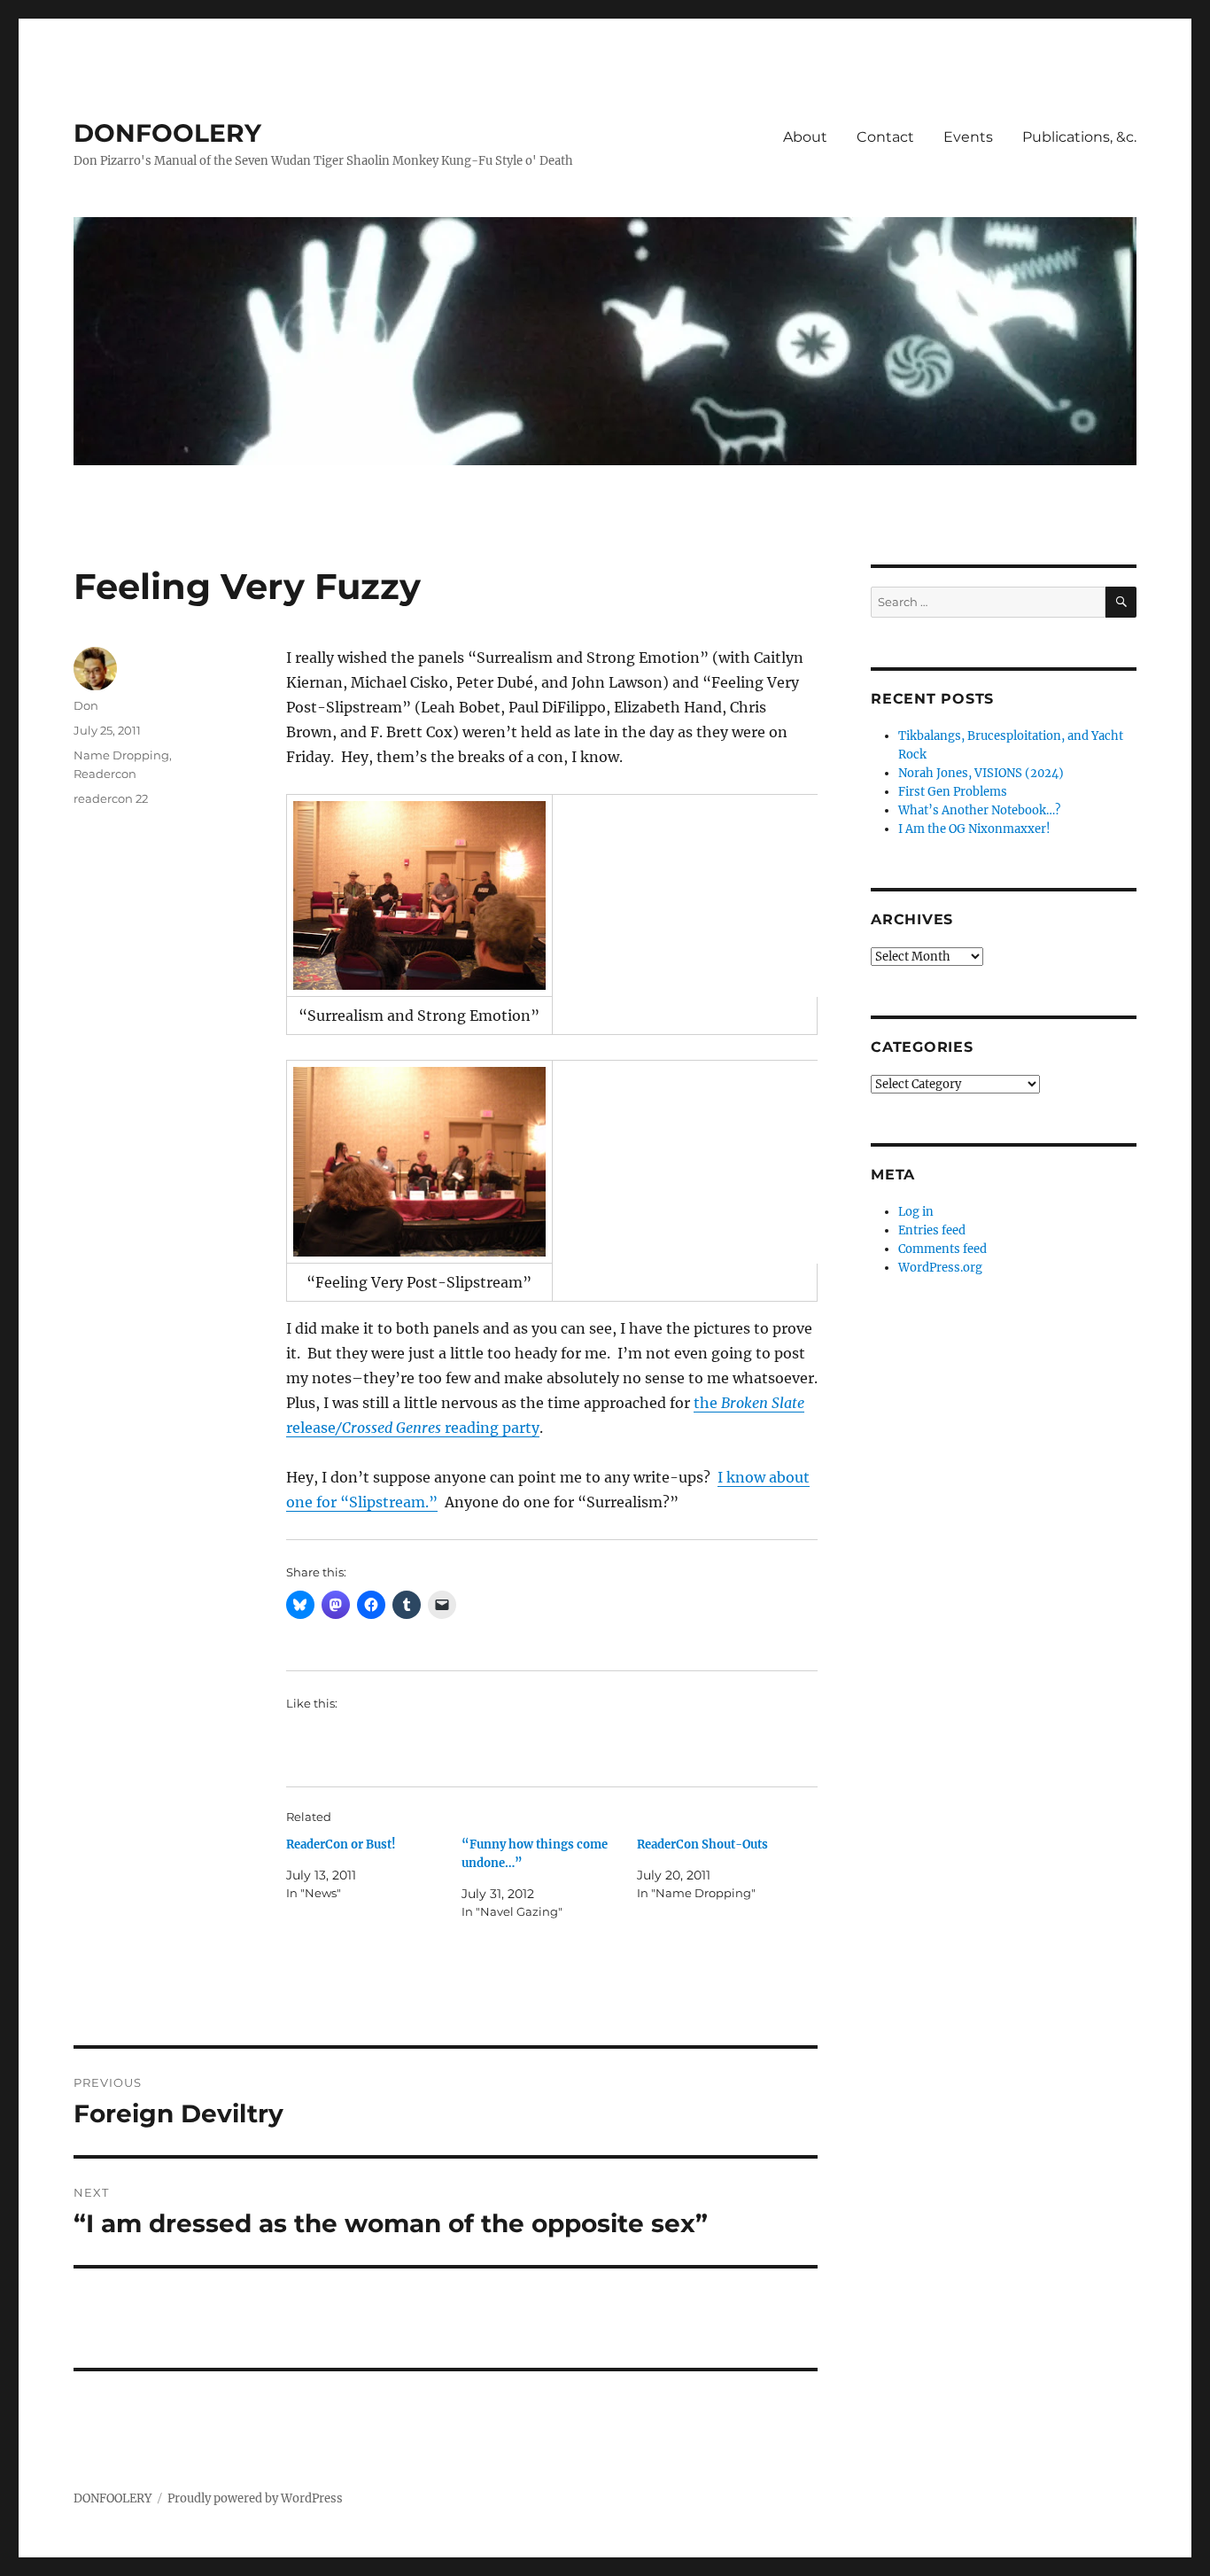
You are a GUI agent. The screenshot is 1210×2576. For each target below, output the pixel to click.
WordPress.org (940, 1268)
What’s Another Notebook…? (979, 810)
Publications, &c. (1079, 137)
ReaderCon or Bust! (341, 1844)
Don (86, 705)
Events (968, 137)
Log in (916, 1212)
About (805, 137)
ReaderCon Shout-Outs (702, 1844)
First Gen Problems (953, 792)
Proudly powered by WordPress (255, 2498)
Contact (885, 137)
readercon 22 (111, 798)
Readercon (105, 774)
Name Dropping (121, 755)
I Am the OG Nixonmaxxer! (974, 829)
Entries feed (932, 1230)
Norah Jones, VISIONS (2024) (981, 773)
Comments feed (942, 1249)
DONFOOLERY (167, 133)
